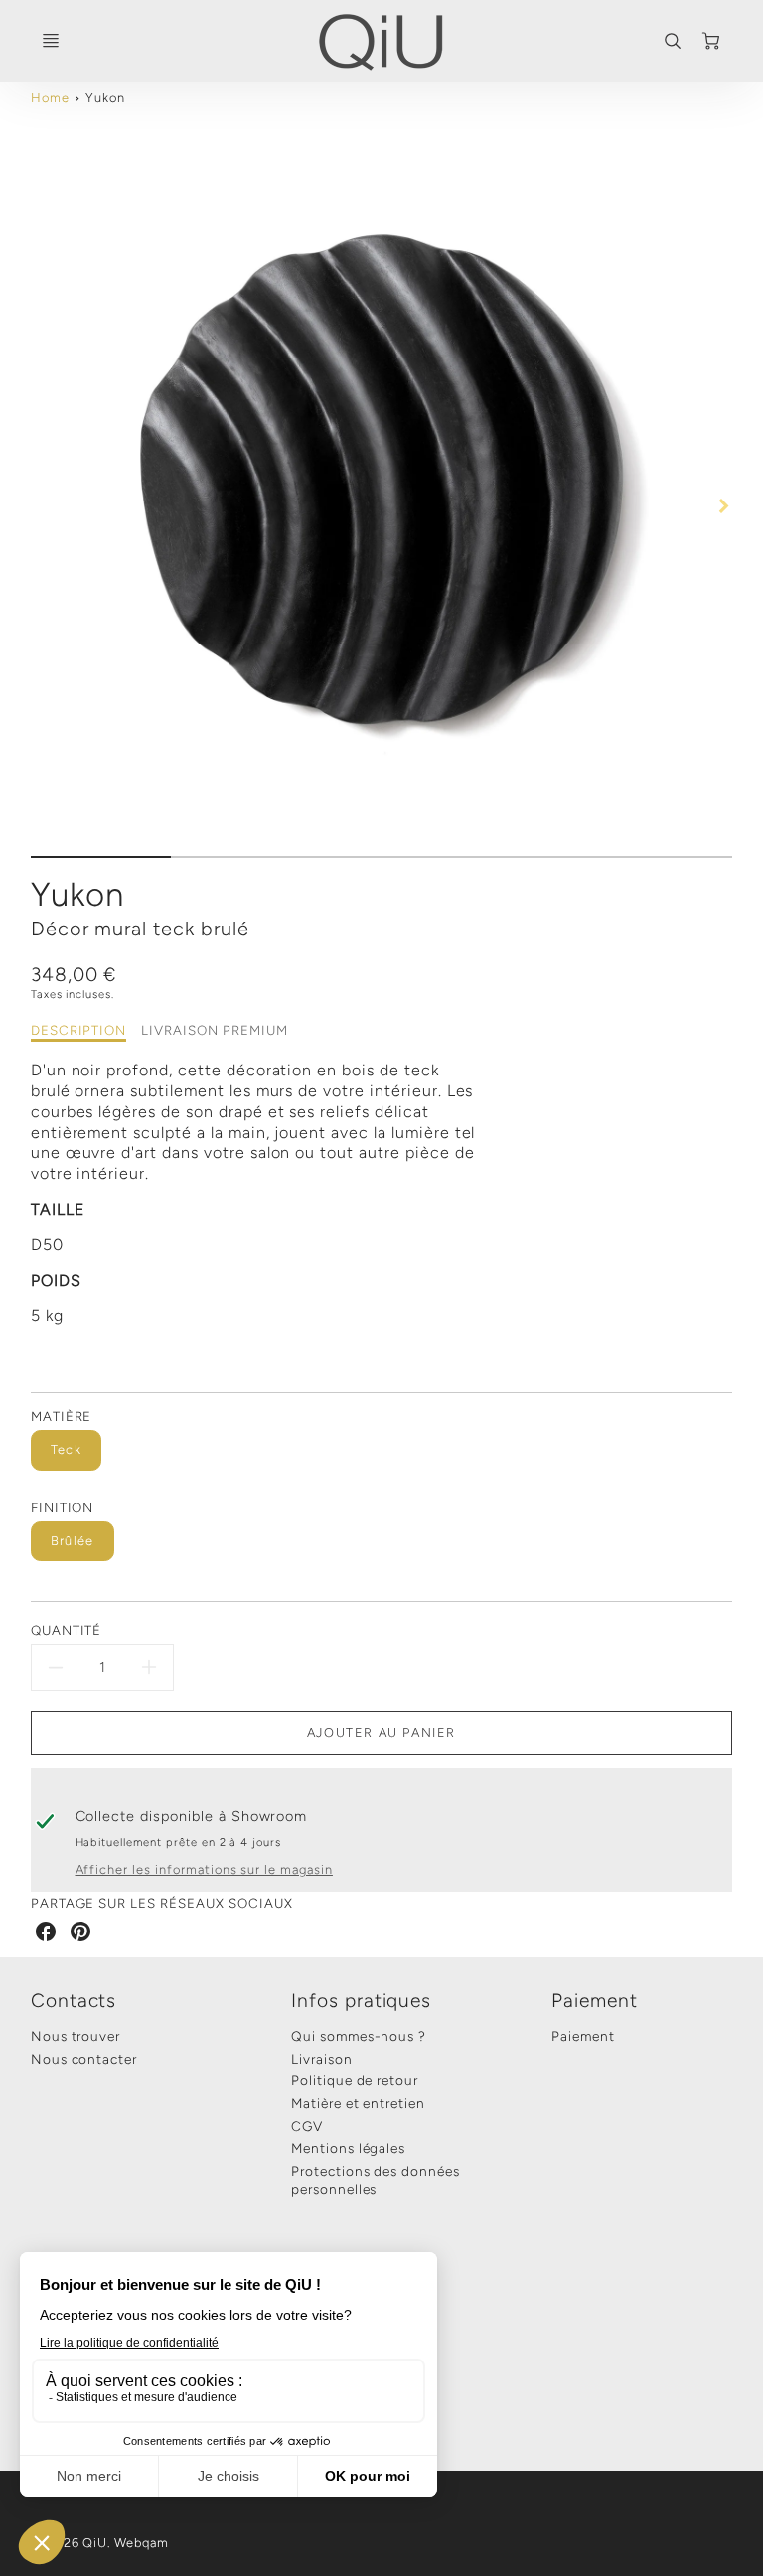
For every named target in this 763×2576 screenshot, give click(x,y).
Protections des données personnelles (376, 2180)
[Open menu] (51, 41)
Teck (66, 1449)
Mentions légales (348, 2148)
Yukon (105, 98)
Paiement (595, 2001)
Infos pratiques (361, 2001)
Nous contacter (84, 2059)
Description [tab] (79, 1030)
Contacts (74, 2001)
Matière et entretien (358, 2103)
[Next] (722, 506)
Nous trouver (76, 2036)
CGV (307, 2126)
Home (50, 98)
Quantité (67, 1630)
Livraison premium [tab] (214, 1030)
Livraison (322, 2059)
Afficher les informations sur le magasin (204, 1869)
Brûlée (73, 1541)
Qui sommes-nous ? (359, 2036)
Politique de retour (355, 2080)
